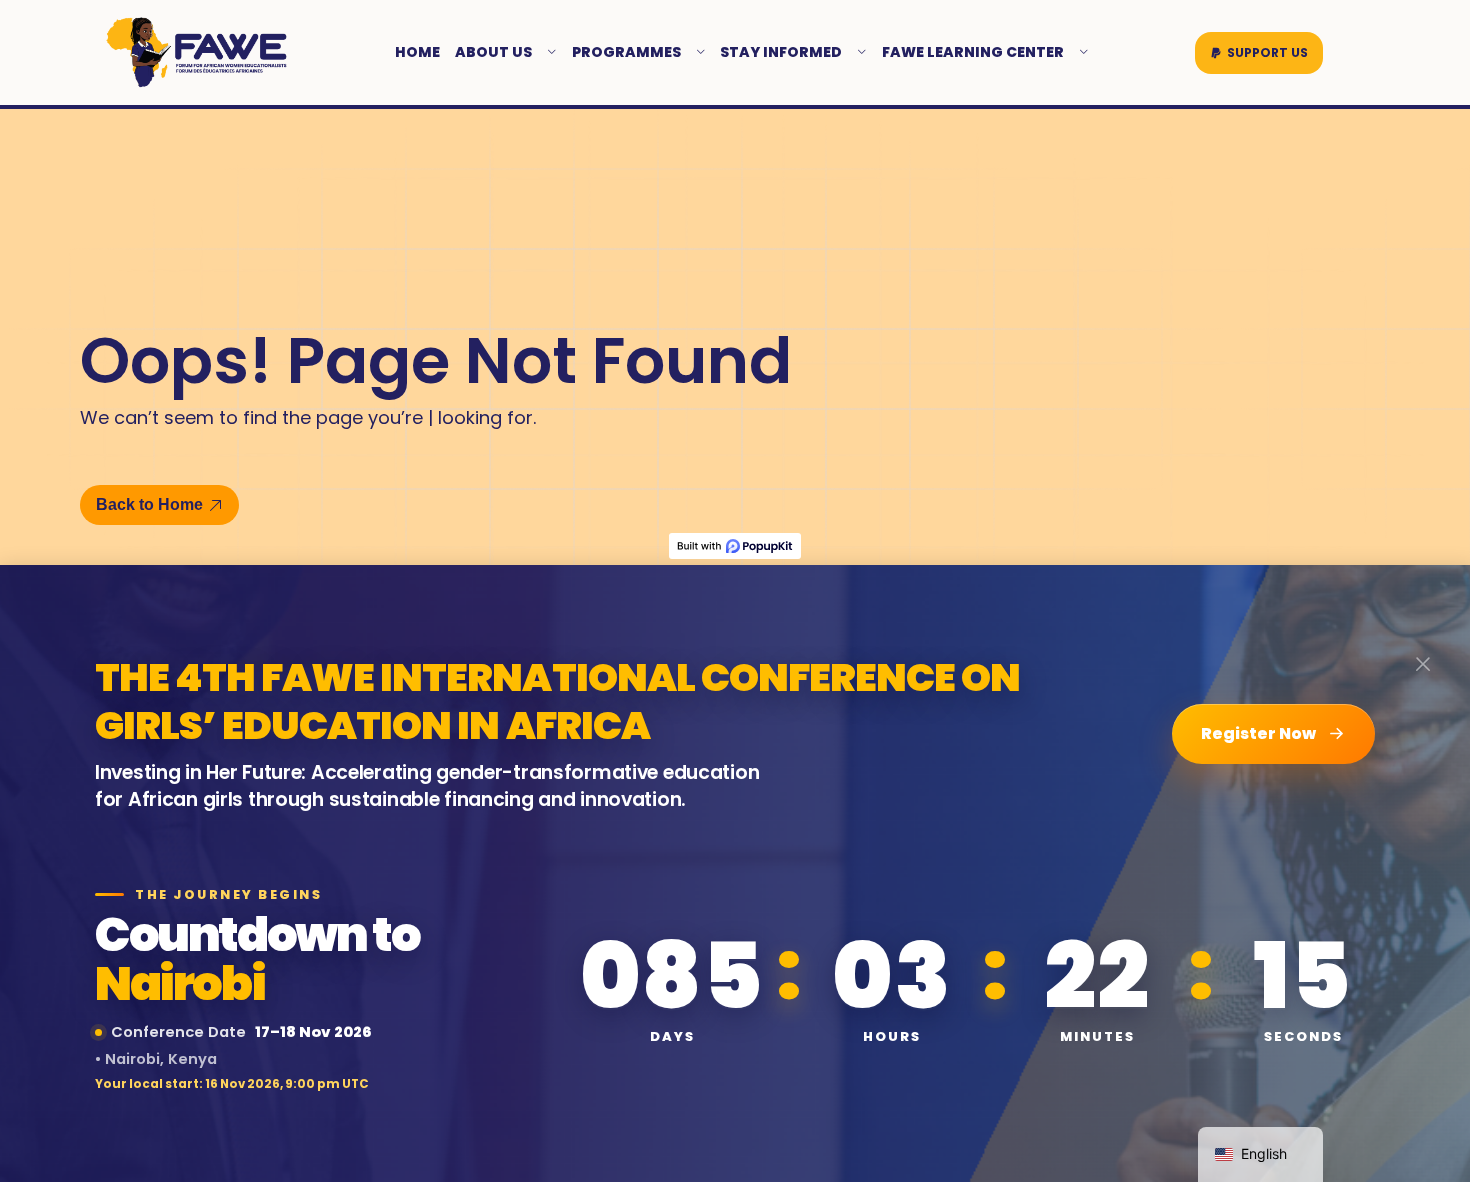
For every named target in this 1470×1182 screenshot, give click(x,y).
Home (417, 52)
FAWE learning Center (973, 52)
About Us (493, 52)
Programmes (626, 52)
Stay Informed (781, 52)
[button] (1259, 53)
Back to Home (149, 504)
